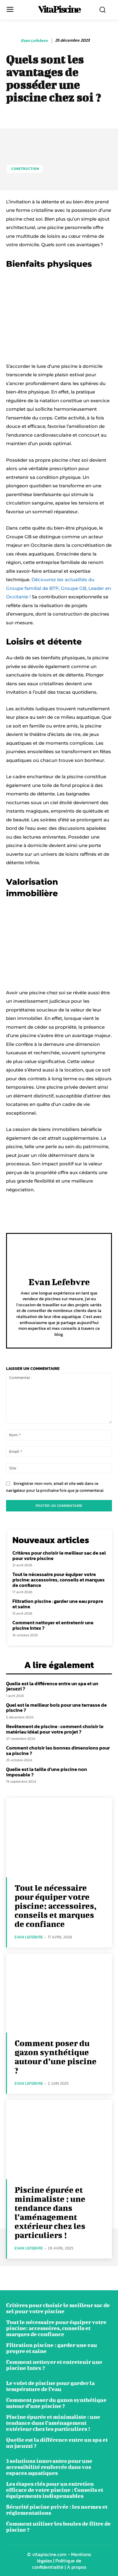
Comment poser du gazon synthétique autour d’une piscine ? (56, 2057)
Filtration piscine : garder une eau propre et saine (58, 1604)
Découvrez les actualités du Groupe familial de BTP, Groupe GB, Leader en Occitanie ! (59, 588)
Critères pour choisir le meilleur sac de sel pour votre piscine (59, 1555)
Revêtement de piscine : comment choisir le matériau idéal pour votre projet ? (55, 1729)
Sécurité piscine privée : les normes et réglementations (57, 2510)
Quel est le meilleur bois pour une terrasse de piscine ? (56, 1708)
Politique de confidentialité (57, 2564)
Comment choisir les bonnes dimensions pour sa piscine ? (58, 1750)
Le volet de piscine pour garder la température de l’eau (50, 2386)
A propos (77, 2567)
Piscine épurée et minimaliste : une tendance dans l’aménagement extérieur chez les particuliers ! (50, 2212)
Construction (25, 169)
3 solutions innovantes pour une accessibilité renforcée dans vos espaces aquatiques (49, 2467)
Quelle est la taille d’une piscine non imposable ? (47, 1772)
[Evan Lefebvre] (13, 41)
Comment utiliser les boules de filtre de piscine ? (58, 2527)
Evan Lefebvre (34, 41)
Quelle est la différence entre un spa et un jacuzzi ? (52, 1686)
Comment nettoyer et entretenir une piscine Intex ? (53, 1625)
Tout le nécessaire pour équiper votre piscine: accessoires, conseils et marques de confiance (59, 1579)
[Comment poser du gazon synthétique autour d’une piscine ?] (59, 1993)
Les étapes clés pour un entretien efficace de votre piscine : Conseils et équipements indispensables (55, 2490)
